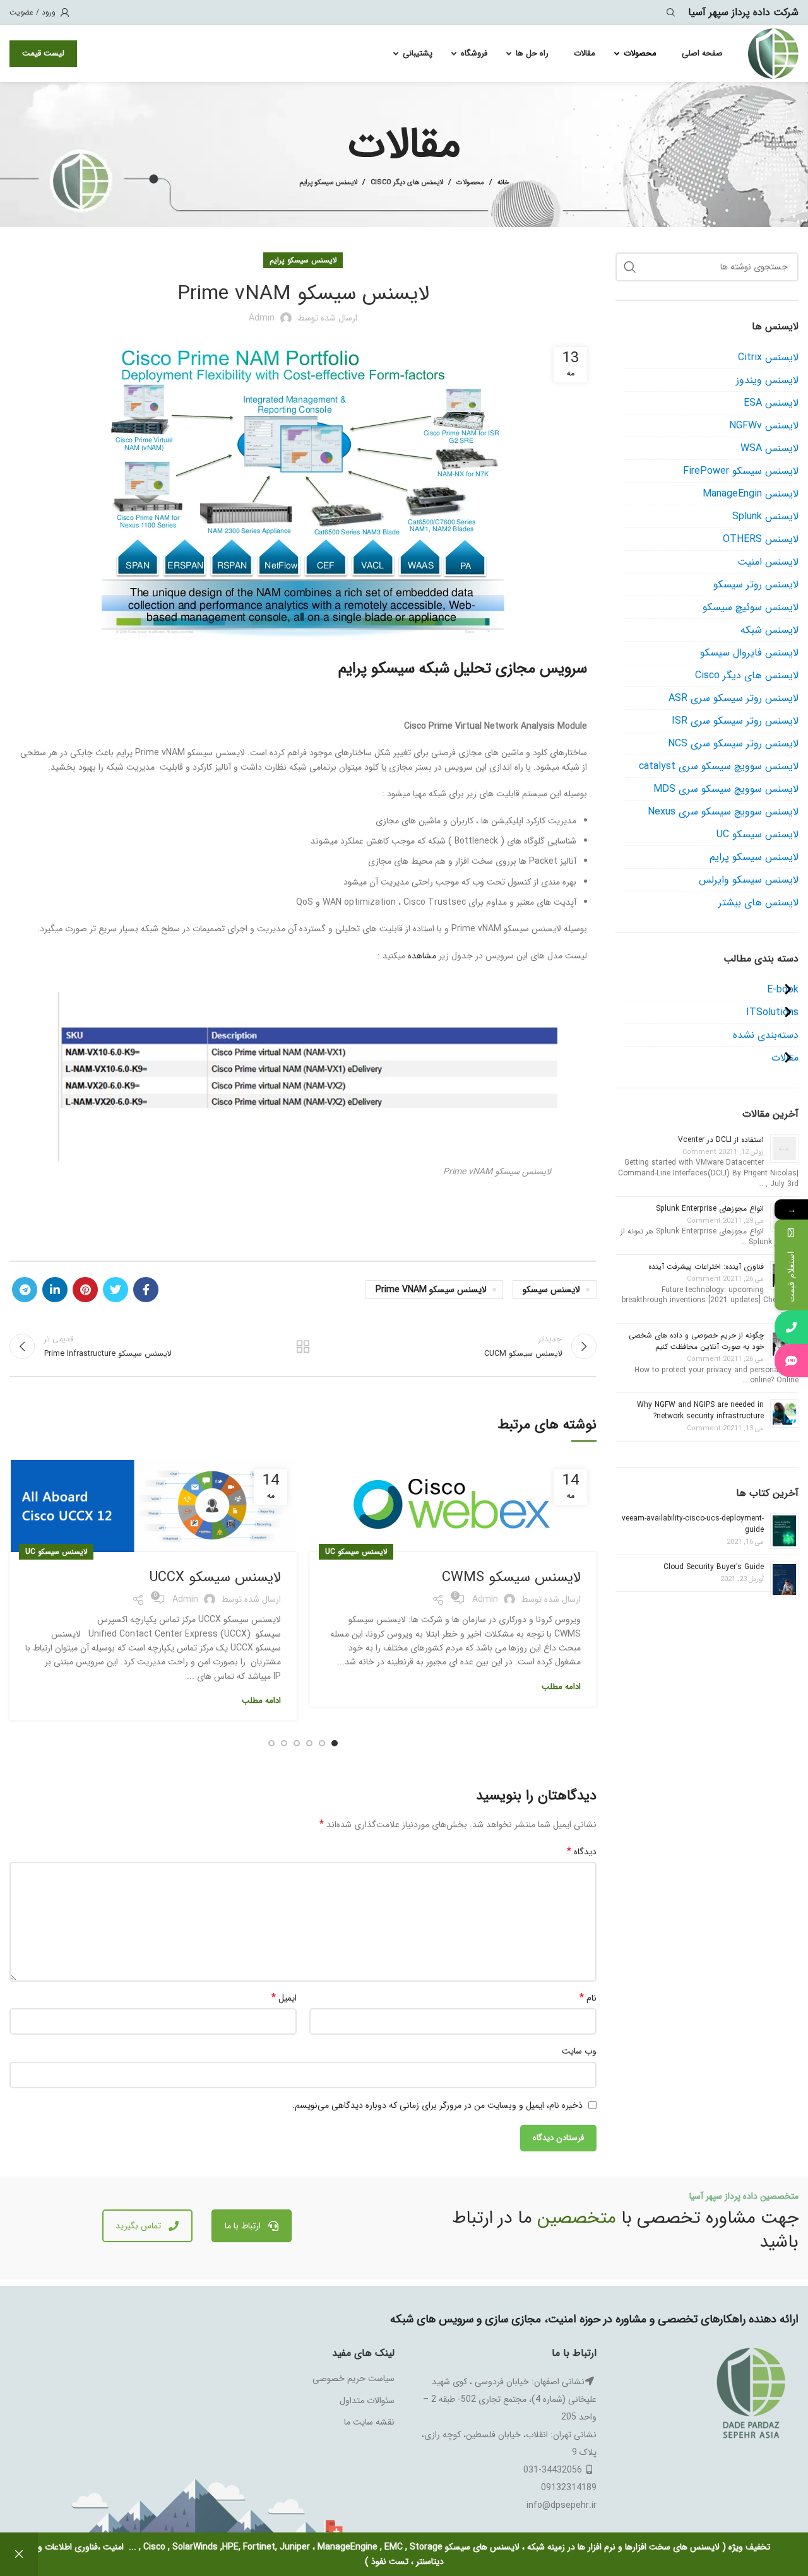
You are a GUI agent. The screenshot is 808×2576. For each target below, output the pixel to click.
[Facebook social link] (146, 1290)
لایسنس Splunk (765, 516)
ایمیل (284, 1998)
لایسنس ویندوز (767, 380)
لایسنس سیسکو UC (356, 1552)
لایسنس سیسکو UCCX (215, 1577)
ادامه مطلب (561, 1687)
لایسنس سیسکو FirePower (741, 471)
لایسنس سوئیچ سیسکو (751, 607)
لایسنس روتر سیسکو (756, 585)
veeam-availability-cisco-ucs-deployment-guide (693, 1524)
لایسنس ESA (771, 403)
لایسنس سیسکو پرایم (328, 183)
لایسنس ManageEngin (751, 494)
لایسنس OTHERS (761, 539)
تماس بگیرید (138, 2226)
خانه (503, 183)
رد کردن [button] (19, 2554)
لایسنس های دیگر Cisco (407, 183)
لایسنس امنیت (768, 562)
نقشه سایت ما (369, 2422)
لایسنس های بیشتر (758, 903)
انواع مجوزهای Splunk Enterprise (710, 1209)
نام (588, 1998)
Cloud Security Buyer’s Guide (714, 1567)
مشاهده (422, 956)
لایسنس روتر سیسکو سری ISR (735, 721)
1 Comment (710, 1152)
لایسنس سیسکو (551, 1290)
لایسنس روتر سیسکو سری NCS (733, 744)
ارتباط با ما (243, 2226)
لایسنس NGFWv (764, 426)
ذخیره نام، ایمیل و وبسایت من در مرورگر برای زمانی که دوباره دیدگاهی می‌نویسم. (437, 2105)
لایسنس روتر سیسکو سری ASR (734, 698)
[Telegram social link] (25, 1290)
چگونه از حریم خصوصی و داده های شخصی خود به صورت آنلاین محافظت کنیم (696, 1341)
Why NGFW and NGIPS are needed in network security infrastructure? (700, 1410)
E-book (783, 990)
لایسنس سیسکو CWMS (511, 1577)
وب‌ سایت (579, 2051)
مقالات (785, 1058)
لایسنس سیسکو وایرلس (749, 880)
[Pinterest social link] (85, 1290)
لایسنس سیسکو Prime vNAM (431, 1290)
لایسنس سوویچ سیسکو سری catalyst (719, 766)
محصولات (470, 183)
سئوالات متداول (367, 2401)
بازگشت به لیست (303, 1346)
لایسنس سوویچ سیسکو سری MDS (726, 789)
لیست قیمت (43, 53)
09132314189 (569, 2488)
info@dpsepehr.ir (561, 2505)
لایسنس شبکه (769, 630)
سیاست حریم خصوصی (353, 2379)
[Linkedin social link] (55, 1290)
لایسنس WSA (769, 448)
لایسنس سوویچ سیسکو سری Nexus (723, 812)
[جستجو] (673, 13)
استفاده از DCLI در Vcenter (721, 1140)
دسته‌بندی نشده (766, 1035)
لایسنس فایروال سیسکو (749, 653)
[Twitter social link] (116, 1290)
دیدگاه (582, 1852)
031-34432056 (553, 2470)
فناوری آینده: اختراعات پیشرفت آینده (706, 1267)
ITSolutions (772, 1012)
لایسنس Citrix (768, 357)
